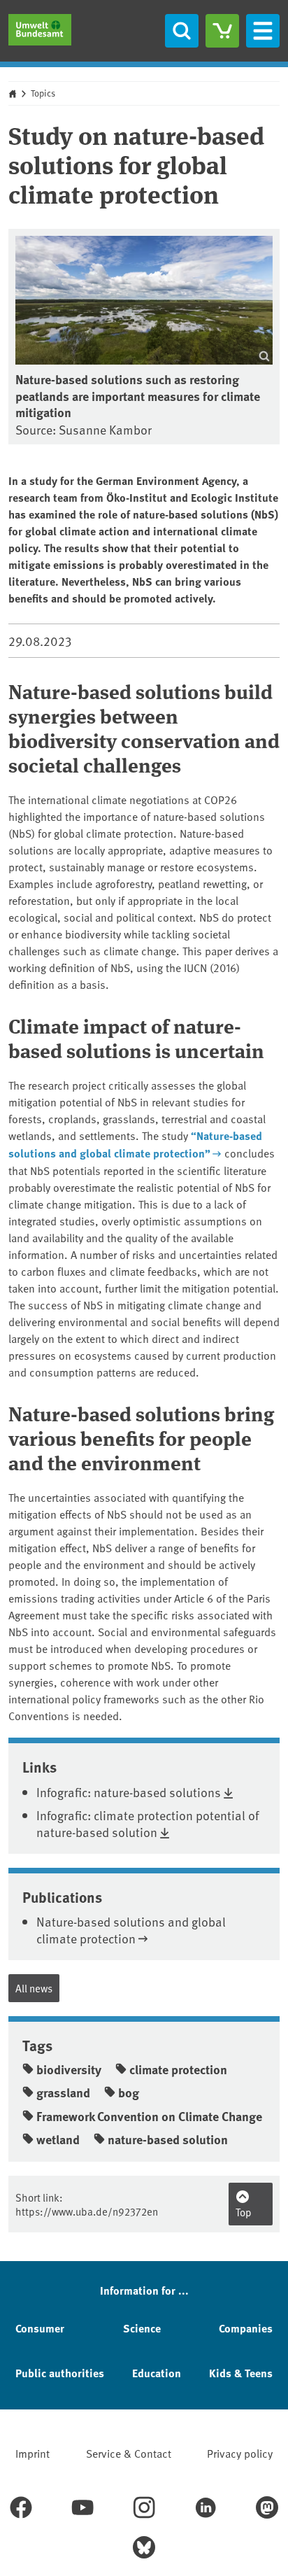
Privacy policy (240, 2453)
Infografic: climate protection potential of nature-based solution (147, 1823)
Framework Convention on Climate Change (149, 2116)
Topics (43, 93)
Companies (246, 2328)
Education (157, 2373)
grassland (63, 2092)
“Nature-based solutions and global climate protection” (135, 1144)
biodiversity (69, 2069)
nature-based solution (168, 2139)
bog (129, 2092)
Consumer (40, 2328)
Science (142, 2328)
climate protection (178, 2069)
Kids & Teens (241, 2373)
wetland (58, 2139)
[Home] (40, 30)
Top (244, 2212)
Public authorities (60, 2373)
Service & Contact (129, 2453)
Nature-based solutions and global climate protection (131, 1929)
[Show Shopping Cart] (222, 31)
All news (34, 1988)
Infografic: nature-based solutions (129, 1792)
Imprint (33, 2453)
